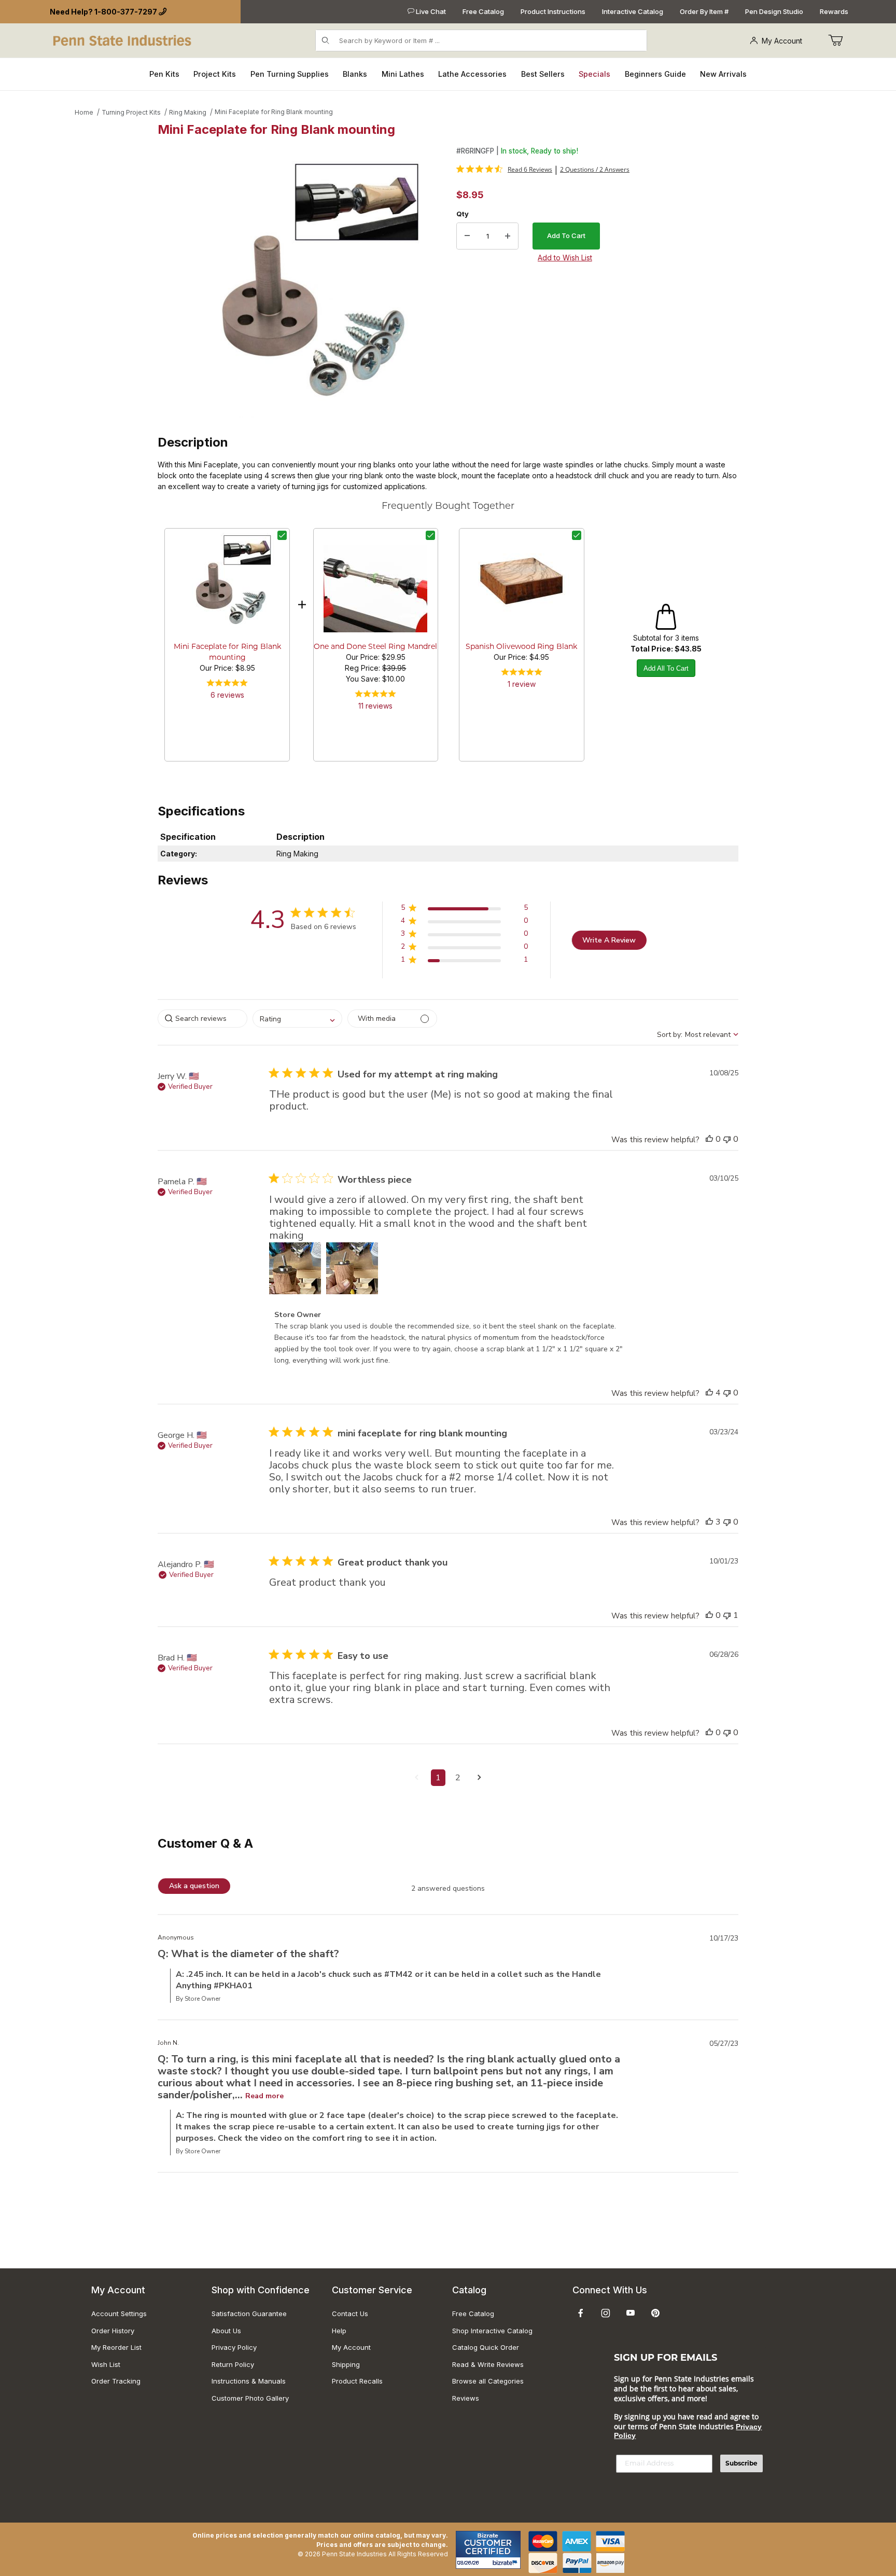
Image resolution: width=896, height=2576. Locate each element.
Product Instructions (553, 11)
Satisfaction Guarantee (249, 2314)
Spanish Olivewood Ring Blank (521, 647)
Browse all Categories (488, 2381)
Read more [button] (264, 2096)
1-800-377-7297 (126, 12)
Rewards (834, 11)
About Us (226, 2331)
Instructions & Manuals (249, 2381)
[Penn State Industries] (123, 40)
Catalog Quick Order (486, 2347)
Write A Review (609, 940)
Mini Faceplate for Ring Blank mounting (274, 112)
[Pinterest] (655, 2313)
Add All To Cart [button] (666, 668)
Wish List (106, 2364)
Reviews (466, 2398)
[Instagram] (606, 2313)
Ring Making (188, 112)
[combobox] (297, 1019)
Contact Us (350, 2314)
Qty (463, 214)
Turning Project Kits (131, 112)
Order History (113, 2331)
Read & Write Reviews (488, 2364)
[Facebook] (581, 2313)
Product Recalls (357, 2381)
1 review (522, 684)
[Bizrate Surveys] (506, 2563)
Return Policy (233, 2364)
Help (339, 2331)
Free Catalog (483, 11)
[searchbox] (202, 1019)
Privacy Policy (234, 2347)
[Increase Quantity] (508, 236)
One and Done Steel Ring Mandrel (375, 647)
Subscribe (741, 2463)
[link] (504, 169)
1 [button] (438, 1778)
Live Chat (430, 11)
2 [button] (458, 1778)
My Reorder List (116, 2347)
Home (84, 112)
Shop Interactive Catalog (492, 2331)
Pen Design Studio (774, 11)
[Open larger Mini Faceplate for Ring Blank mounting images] (304, 282)
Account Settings (119, 2314)
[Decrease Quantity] (467, 236)
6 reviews (227, 695)
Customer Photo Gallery (250, 2398)
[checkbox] (282, 535)
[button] (464, 910)
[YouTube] (631, 2313)
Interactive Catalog (633, 11)
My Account (782, 41)
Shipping (346, 2364)
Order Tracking (116, 2381)
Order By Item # (704, 11)
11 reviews (375, 706)
